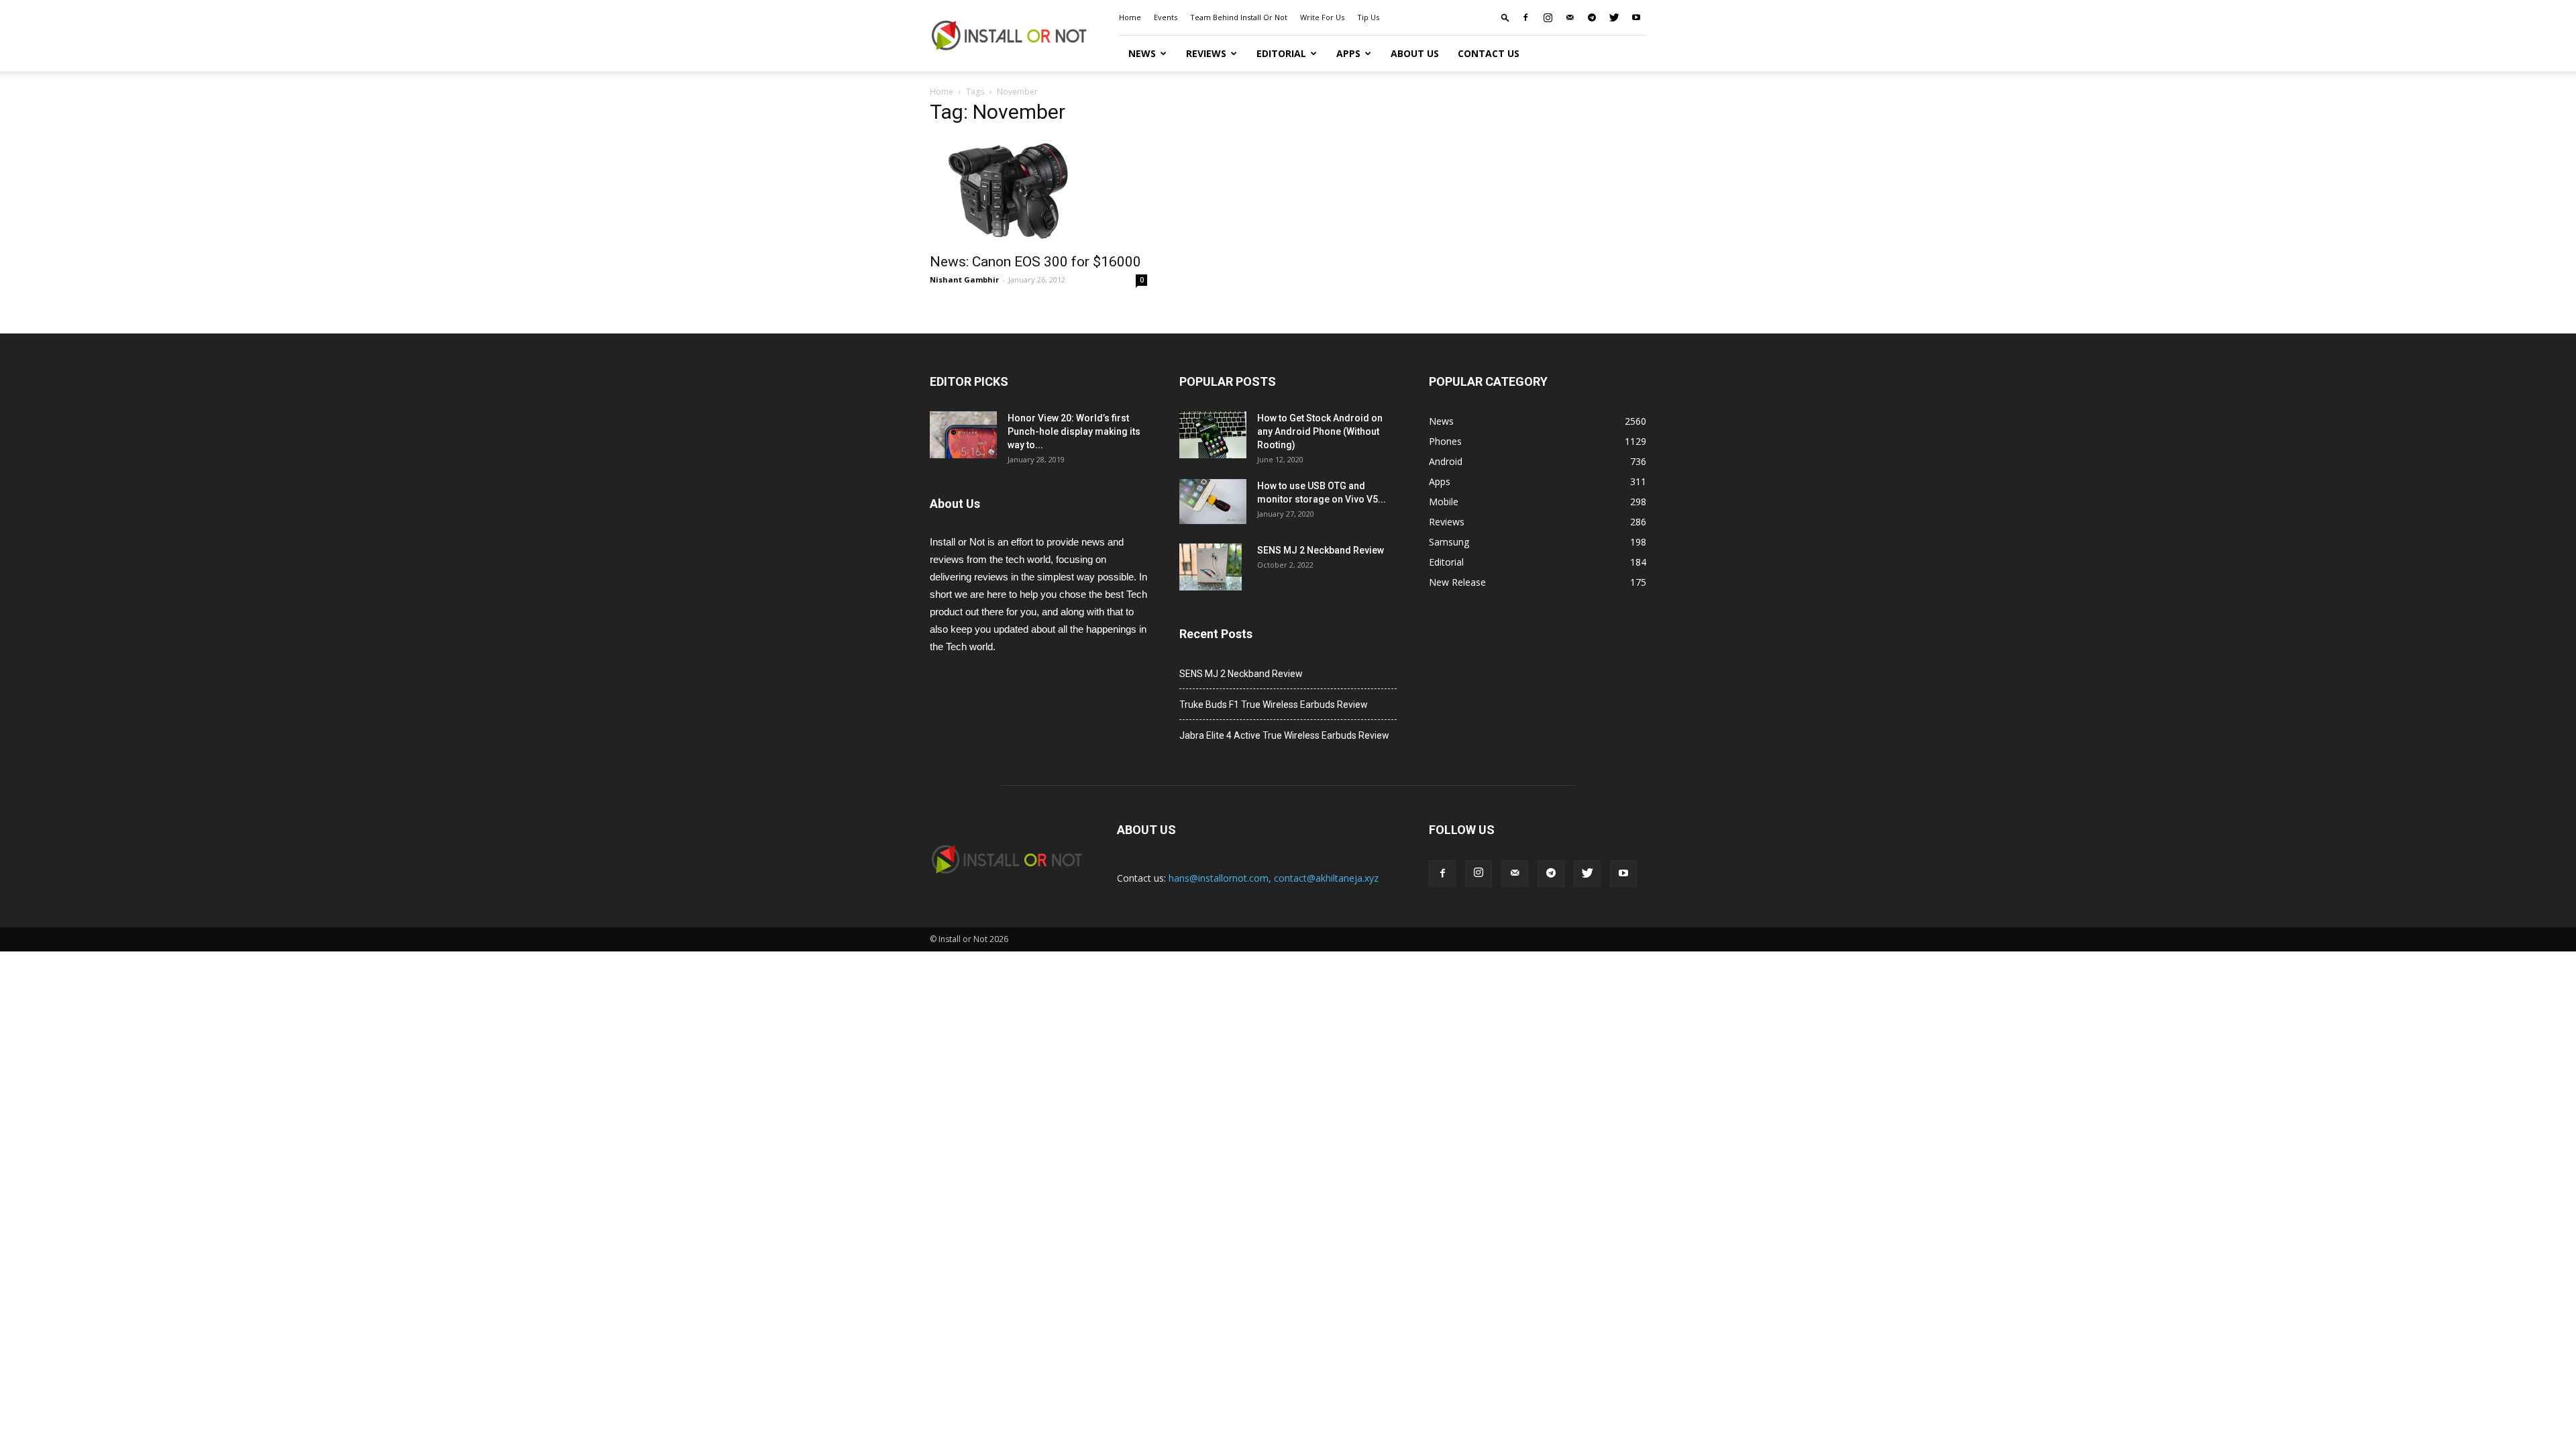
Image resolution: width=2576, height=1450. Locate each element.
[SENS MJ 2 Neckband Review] (1211, 567)
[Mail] (1570, 17)
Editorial (1281, 53)
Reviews (1206, 53)
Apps (1348, 53)
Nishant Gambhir (964, 279)
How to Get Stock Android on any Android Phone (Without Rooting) (1320, 431)
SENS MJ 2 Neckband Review (1321, 550)
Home (1130, 17)
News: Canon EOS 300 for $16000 (1035, 262)
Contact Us (1489, 53)
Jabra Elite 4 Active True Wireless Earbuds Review (1284, 735)
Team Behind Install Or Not (1239, 17)
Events (1166, 17)
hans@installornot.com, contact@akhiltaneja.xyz (1274, 878)
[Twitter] (1614, 17)
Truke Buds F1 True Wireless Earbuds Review (1274, 705)
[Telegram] (1592, 17)
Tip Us (1368, 17)
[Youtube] (1636, 17)
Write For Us (1322, 17)
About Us (1415, 53)
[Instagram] (1548, 17)
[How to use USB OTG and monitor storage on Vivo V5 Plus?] (1213, 502)
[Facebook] (1525, 17)
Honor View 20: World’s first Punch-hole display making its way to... (1074, 431)
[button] (1505, 17)
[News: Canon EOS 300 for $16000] (1038, 191)
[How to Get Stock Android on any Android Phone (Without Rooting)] (1213, 435)
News (1142, 53)
